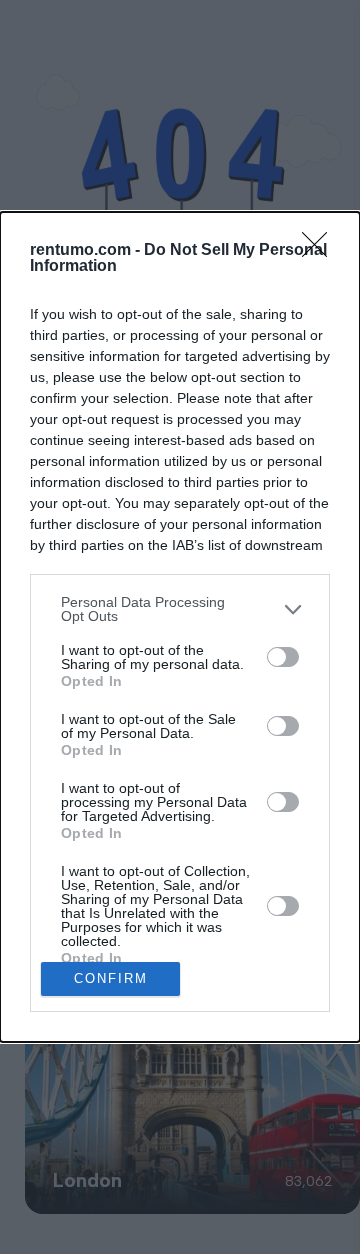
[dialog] (180, 626)
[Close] (321, 251)
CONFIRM (111, 978)
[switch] (283, 657)
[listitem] (180, 609)
